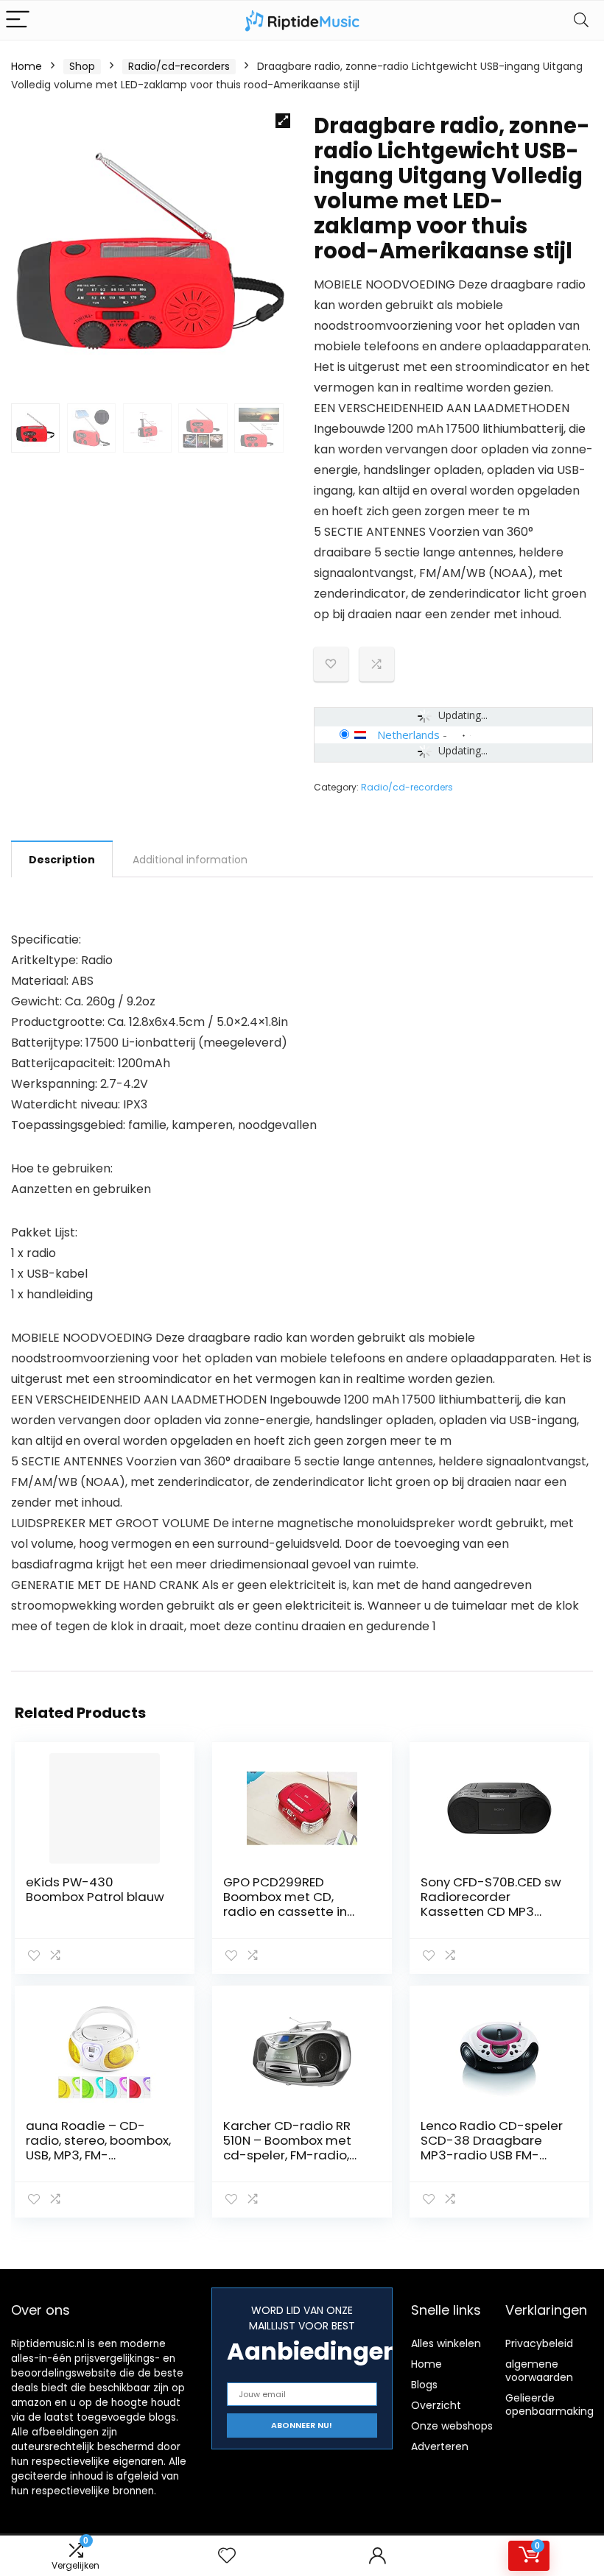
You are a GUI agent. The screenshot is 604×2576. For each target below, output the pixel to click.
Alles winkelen (446, 2343)
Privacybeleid (539, 2343)
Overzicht (436, 2405)
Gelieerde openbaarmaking (549, 2405)
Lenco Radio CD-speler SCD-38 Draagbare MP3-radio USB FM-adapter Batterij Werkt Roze (492, 2155)
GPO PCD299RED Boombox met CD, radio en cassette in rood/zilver (285, 1904)
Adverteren (440, 2446)
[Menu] (18, 20)
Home (27, 66)
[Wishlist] (227, 2556)
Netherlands (408, 735)
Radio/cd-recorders (179, 66)
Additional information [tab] (190, 860)
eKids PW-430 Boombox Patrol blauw (95, 1889)
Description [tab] (62, 860)
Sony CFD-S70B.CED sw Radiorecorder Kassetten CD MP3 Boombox (491, 1904)
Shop (82, 66)
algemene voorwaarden (539, 2371)
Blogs (424, 2385)
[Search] (581, 20)
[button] (283, 121)
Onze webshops (452, 2426)
